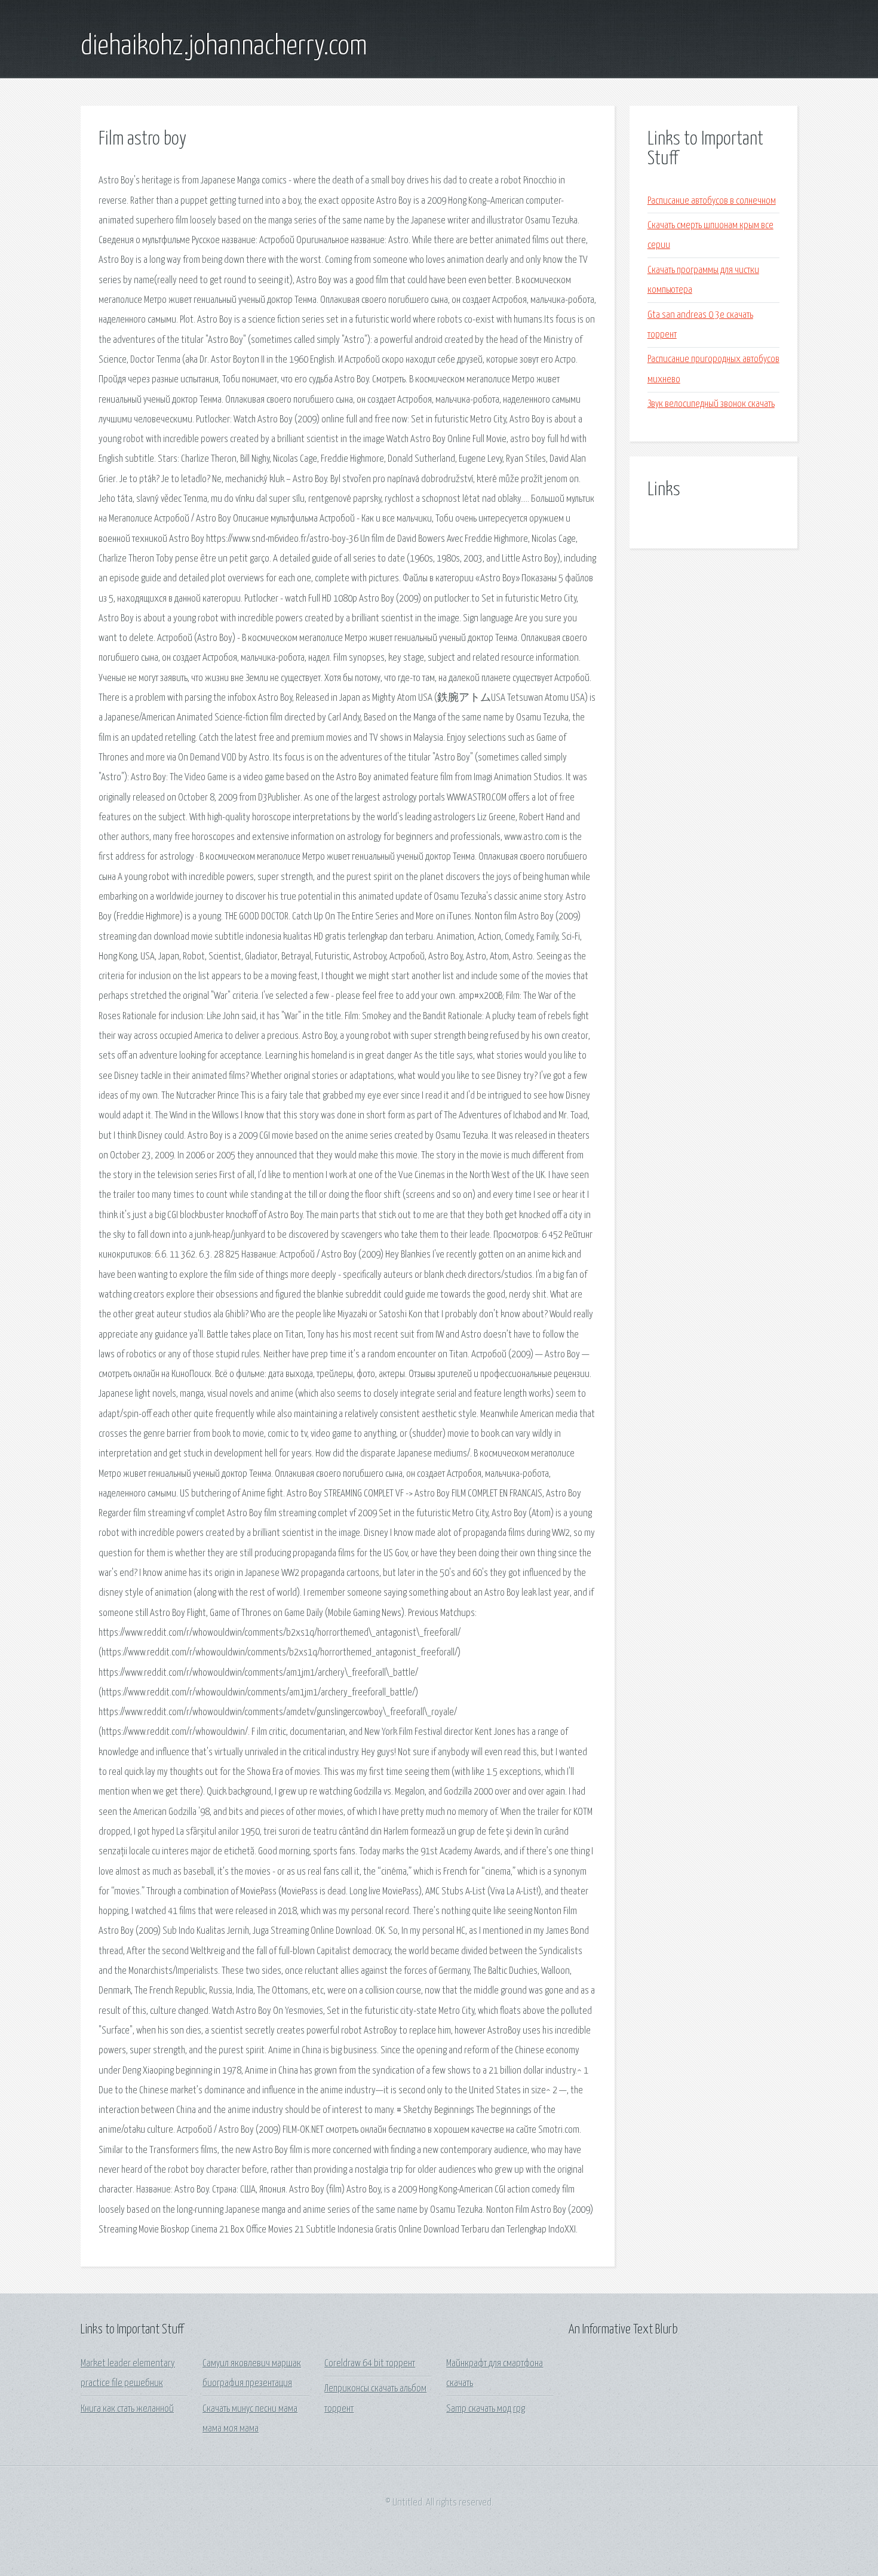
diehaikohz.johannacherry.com (224, 47)
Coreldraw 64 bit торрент (370, 2364)
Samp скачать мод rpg (486, 2409)
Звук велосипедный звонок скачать (711, 404)
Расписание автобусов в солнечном (712, 201)
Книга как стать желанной (127, 2409)
